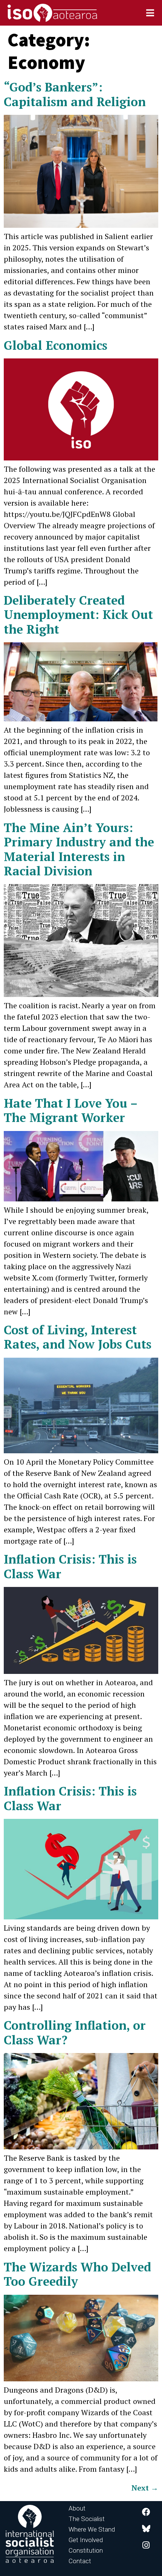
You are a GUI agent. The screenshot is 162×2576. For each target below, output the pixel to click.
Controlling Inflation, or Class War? (75, 2032)
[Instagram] (146, 2545)
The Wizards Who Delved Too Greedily (77, 2274)
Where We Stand (92, 2529)
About (77, 2508)
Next (145, 2488)
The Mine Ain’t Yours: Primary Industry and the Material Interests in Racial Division (79, 849)
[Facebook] (146, 2512)
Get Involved (86, 2540)
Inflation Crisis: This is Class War (70, 1566)
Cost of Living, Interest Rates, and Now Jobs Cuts (78, 1337)
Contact (80, 2561)
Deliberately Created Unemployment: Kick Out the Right (78, 615)
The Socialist (87, 2519)
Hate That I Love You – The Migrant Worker (70, 1110)
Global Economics (56, 345)
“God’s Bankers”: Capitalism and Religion (75, 94)
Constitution (86, 2550)
